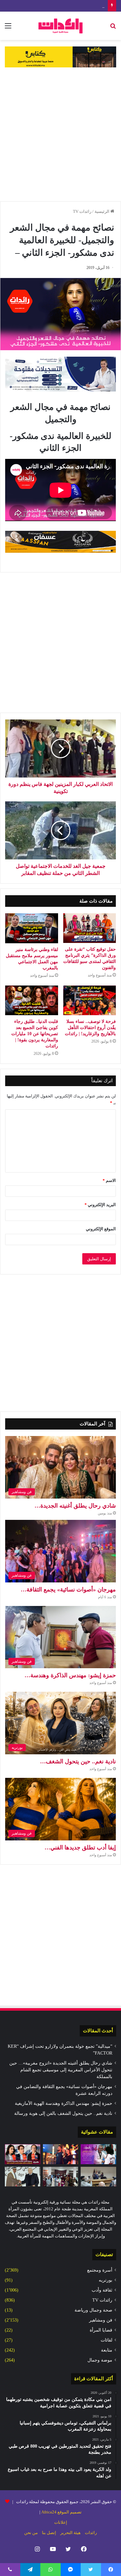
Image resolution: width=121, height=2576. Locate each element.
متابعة (107, 2350)
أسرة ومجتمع (100, 2270)
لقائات (106, 2340)
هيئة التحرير (71, 2533)
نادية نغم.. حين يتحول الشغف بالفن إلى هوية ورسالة (63, 2113)
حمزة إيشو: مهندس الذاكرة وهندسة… (70, 1675)
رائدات (91, 2533)
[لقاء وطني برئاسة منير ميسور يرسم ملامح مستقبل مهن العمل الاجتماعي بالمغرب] (32, 928)
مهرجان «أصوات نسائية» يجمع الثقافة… (68, 1590)
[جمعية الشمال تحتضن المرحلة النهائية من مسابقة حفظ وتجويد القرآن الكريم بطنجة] (61, 2177)
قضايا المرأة (101, 2330)
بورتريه (106, 2280)
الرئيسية (102, 211)
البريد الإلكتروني (100, 1205)
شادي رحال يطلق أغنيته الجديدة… (75, 1506)
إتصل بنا (49, 2533)
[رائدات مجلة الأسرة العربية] (60, 26)
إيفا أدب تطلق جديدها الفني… (80, 1848)
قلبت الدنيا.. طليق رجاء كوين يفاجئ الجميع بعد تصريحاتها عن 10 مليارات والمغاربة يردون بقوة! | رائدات (35, 1034)
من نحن (31, 2533)
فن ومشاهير (101, 2320)
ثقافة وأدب (102, 2290)
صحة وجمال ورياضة (93, 2310)
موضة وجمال (100, 2360)
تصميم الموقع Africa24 (61, 2512)
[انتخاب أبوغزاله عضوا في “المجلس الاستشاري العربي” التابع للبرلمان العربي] (23, 2177)
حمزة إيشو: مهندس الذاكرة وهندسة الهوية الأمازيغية (59, 6)
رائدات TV (82, 211)
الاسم (109, 1180)
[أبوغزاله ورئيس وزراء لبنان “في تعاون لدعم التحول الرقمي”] (98, 2177)
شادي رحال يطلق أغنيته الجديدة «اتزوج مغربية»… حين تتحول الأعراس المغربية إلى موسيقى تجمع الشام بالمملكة (61, 2070)
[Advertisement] (60, 134)
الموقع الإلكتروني (101, 1229)
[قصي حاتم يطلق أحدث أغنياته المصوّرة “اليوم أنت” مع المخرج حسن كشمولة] (61, 2154)
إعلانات (61, 2522)
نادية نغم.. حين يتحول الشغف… (78, 1761)
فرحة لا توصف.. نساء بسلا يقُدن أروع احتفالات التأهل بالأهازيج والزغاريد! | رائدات (90, 1028)
